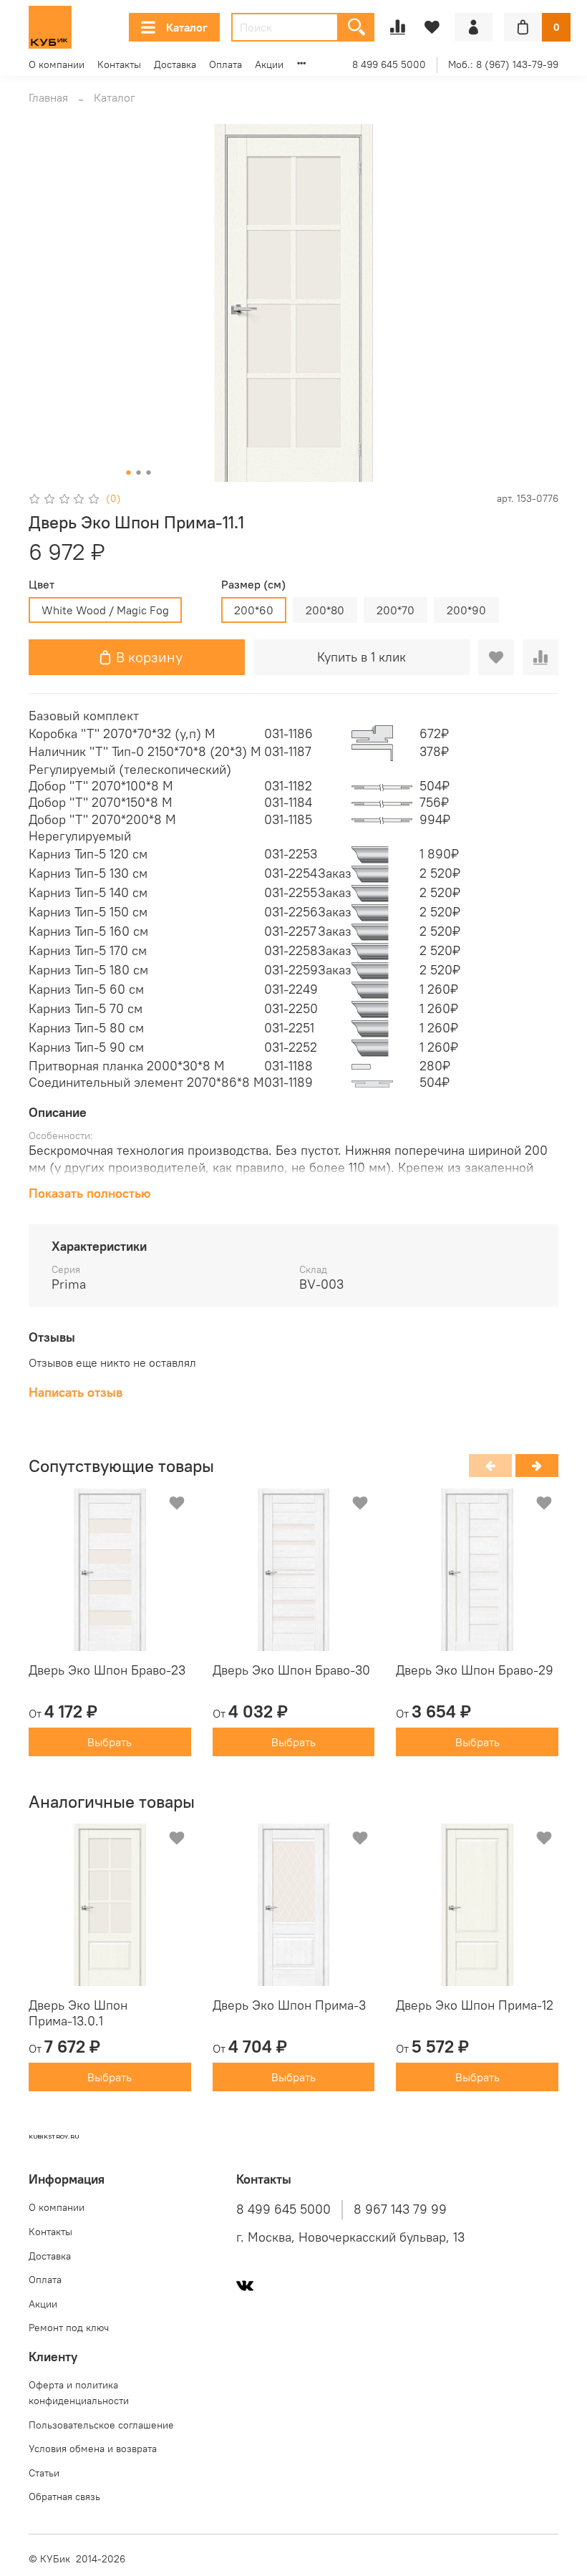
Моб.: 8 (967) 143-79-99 (503, 64)
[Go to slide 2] (139, 473)
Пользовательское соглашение (101, 2425)
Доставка (175, 64)
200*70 (396, 610)
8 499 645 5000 (389, 64)
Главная (48, 97)
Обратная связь (64, 2497)
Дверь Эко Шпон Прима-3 (289, 2005)
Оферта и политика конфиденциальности (79, 2393)
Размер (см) (253, 585)
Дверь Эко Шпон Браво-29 (475, 1670)
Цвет (42, 585)
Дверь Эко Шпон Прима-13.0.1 (78, 2013)
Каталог (187, 27)
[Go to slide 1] (129, 473)
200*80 (325, 610)
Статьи (44, 2473)
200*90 (466, 610)
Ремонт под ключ (69, 2328)
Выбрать (110, 1742)
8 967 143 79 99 (400, 2209)
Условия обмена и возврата (93, 2449)
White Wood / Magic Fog (105, 610)
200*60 (254, 610)
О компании (57, 64)
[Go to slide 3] (149, 473)
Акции (269, 64)
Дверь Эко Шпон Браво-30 (291, 1670)
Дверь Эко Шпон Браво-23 (107, 1670)
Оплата (225, 64)
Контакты (119, 64)
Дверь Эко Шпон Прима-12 (475, 2005)
